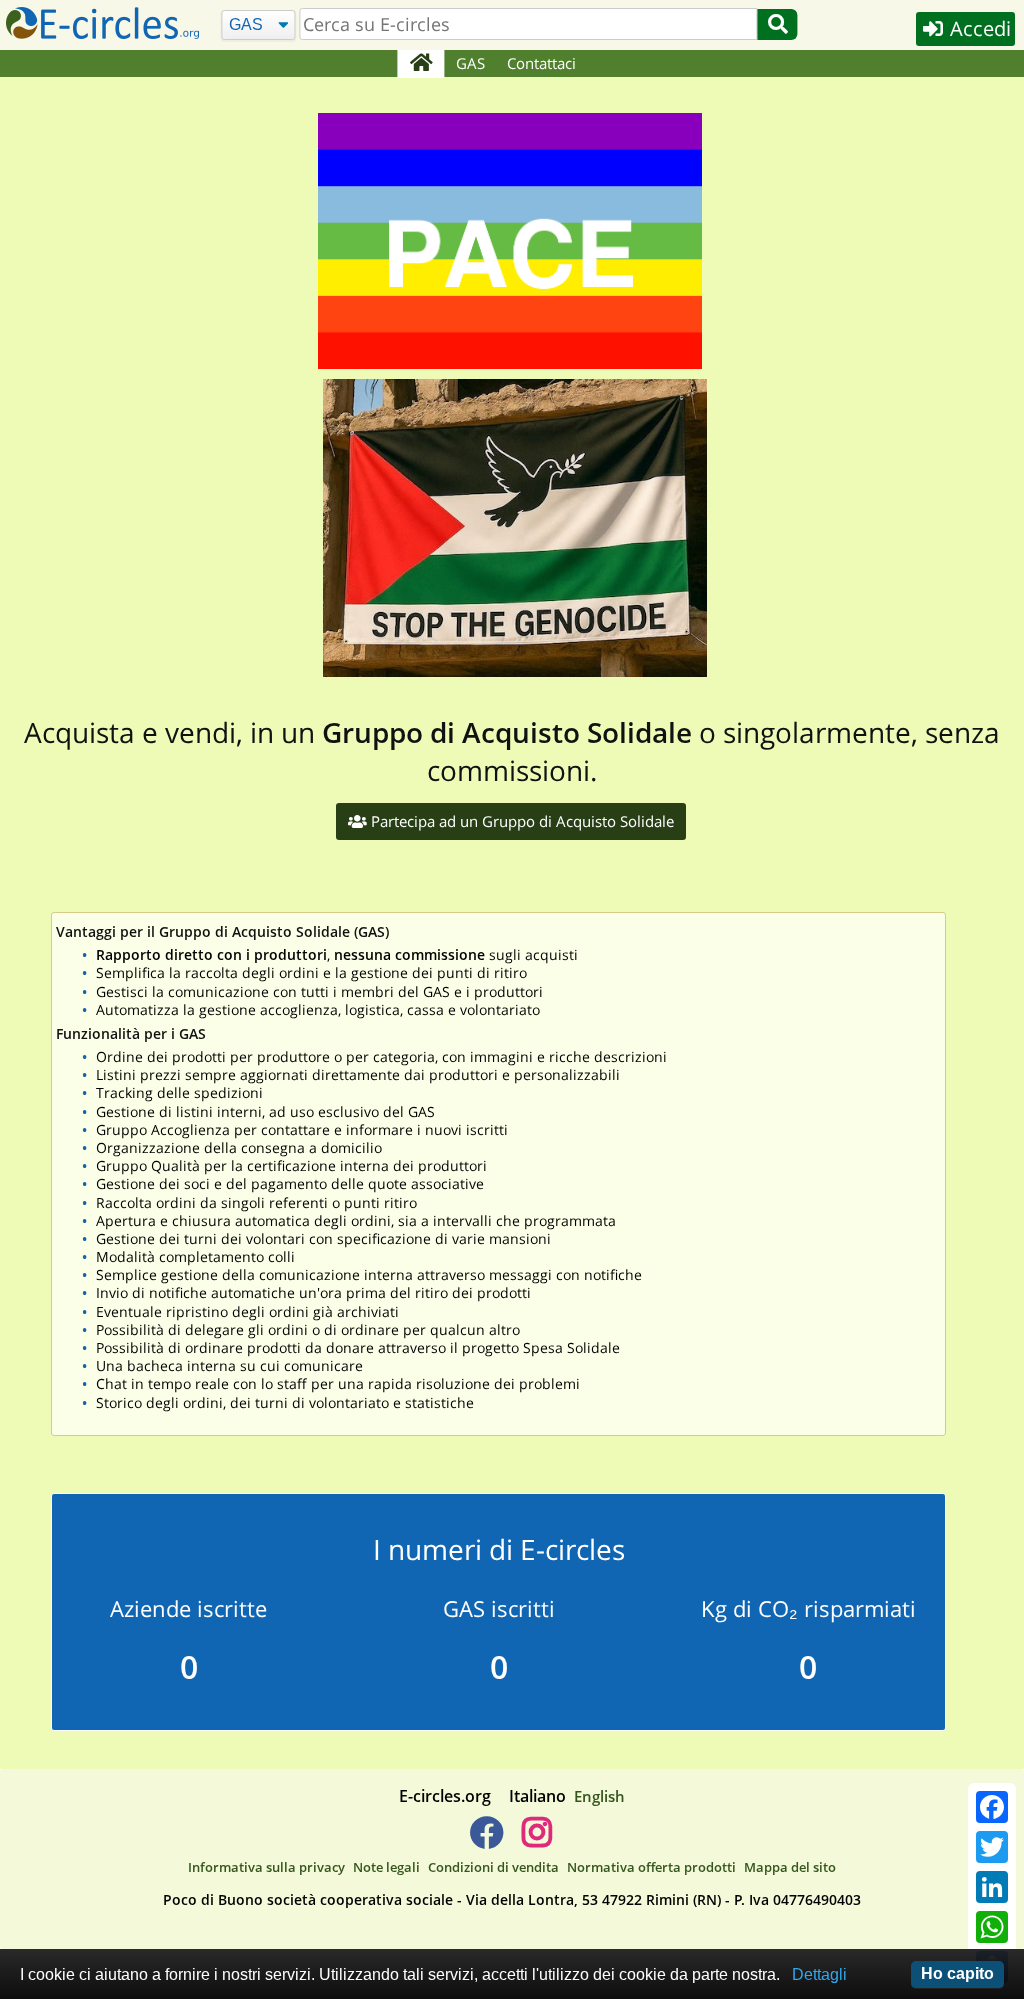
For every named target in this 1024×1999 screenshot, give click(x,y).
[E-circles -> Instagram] (536, 1840)
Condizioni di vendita (493, 1867)
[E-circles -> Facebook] (486, 1840)
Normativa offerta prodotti (651, 1867)
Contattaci (541, 63)
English (599, 1796)
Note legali (386, 1867)
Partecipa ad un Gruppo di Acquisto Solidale (520, 821)
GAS (470, 63)
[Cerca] (778, 24)
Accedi (978, 28)
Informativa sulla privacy (266, 1867)
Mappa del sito (790, 1867)
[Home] (420, 64)
